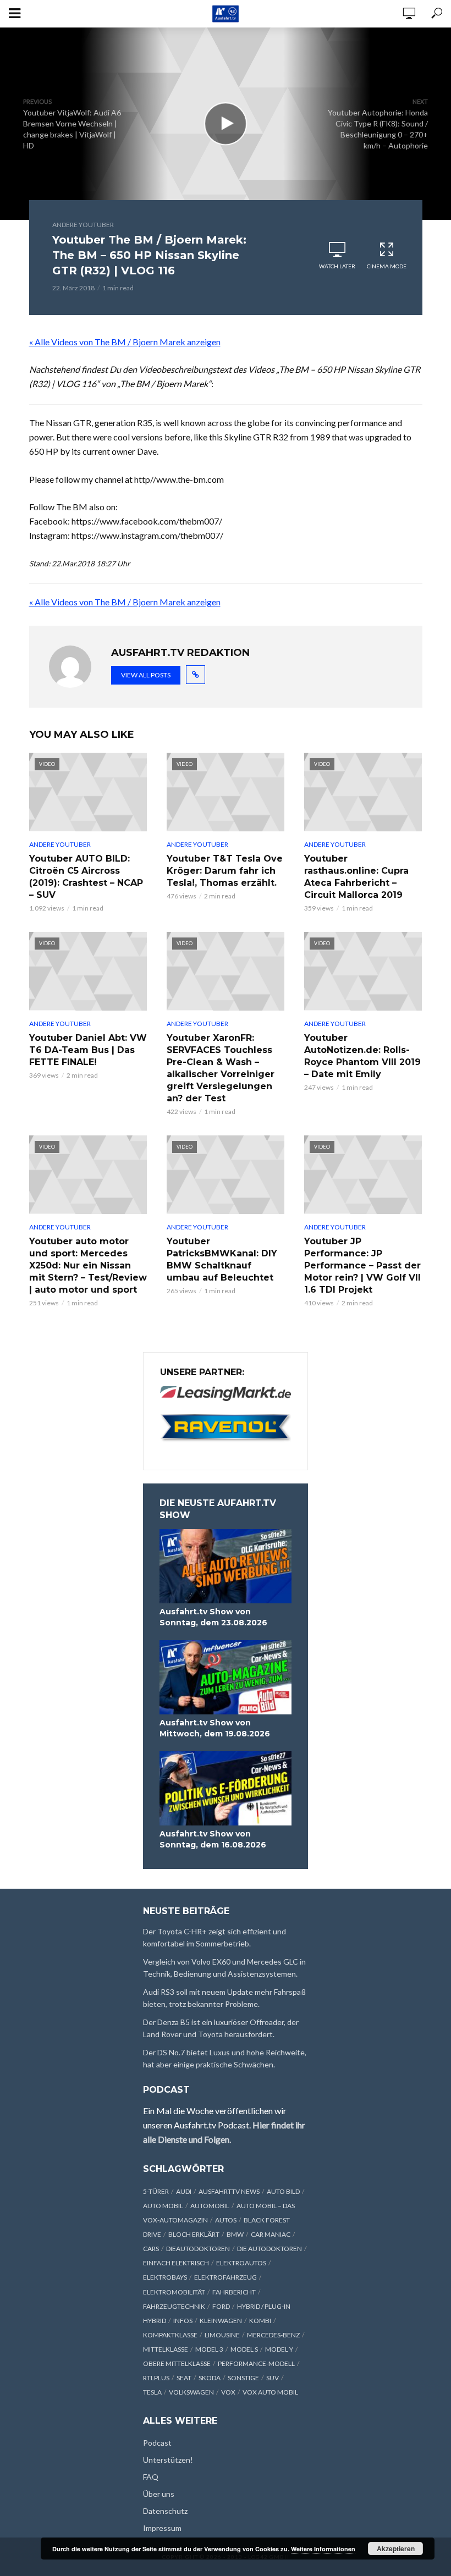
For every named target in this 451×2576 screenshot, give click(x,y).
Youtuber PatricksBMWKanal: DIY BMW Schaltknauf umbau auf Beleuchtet (222, 1259)
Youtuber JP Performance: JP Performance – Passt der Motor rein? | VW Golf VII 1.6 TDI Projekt (362, 1265)
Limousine (222, 2335)
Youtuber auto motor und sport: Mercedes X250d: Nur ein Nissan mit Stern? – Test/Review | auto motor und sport (88, 1265)
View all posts (146, 675)
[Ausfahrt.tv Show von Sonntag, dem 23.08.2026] (226, 1566)
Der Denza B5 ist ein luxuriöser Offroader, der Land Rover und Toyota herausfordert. (221, 2028)
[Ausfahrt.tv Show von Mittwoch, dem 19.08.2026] (226, 1677)
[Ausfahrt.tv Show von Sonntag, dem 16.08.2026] (226, 1788)
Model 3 (209, 2349)
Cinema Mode (387, 266)
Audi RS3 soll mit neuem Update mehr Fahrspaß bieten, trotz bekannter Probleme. (224, 1998)
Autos (226, 2220)
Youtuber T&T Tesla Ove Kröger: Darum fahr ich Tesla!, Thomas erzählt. (225, 871)
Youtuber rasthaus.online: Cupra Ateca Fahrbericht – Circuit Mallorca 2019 (356, 877)
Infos (183, 2321)
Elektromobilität (174, 2292)
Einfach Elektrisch (176, 2263)
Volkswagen (191, 2392)
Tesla (152, 2392)
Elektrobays (165, 2277)
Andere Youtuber (83, 225)
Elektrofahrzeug (226, 2277)
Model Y (279, 2349)
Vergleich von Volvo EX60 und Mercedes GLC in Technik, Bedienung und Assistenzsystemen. (224, 1968)
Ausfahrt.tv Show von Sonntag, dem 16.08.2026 (213, 1839)
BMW (235, 2234)
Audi (184, 2191)
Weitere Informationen (323, 2549)
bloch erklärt (194, 2234)
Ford (221, 2306)
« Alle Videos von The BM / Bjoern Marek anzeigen (125, 342)
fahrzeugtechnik (174, 2306)
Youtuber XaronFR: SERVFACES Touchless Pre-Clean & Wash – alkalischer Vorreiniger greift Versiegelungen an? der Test (221, 1068)
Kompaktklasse (170, 2335)
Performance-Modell (256, 2363)
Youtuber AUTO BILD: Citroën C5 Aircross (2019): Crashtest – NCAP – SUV (86, 877)
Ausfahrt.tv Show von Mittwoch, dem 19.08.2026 (215, 1728)
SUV (273, 2378)
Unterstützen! (168, 2460)
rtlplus (156, 2378)
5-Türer (156, 2191)
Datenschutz (165, 2511)
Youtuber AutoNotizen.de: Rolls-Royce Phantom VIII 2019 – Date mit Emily (362, 1056)
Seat (184, 2378)
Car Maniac (271, 2234)
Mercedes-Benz (273, 2335)
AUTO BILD (283, 2191)
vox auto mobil (270, 2392)
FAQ (151, 2477)
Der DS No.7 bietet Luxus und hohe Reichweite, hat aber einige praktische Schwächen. (225, 2058)
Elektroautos (241, 2263)
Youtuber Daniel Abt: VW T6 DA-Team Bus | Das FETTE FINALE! (88, 1050)
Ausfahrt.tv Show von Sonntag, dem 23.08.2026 (213, 1617)
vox (228, 2392)
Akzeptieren (396, 2549)
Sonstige (243, 2378)
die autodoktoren (269, 2249)
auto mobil (163, 2206)
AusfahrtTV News (229, 2191)
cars (151, 2249)
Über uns (159, 2494)
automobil (210, 2206)
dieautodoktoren (198, 2249)
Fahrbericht (234, 2292)
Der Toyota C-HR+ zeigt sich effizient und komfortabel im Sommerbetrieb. (215, 1937)
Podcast (157, 2443)
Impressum (162, 2528)
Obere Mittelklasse (177, 2363)
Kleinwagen (221, 2321)
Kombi (260, 2321)
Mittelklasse (166, 2349)
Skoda (210, 2378)
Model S (244, 2349)
